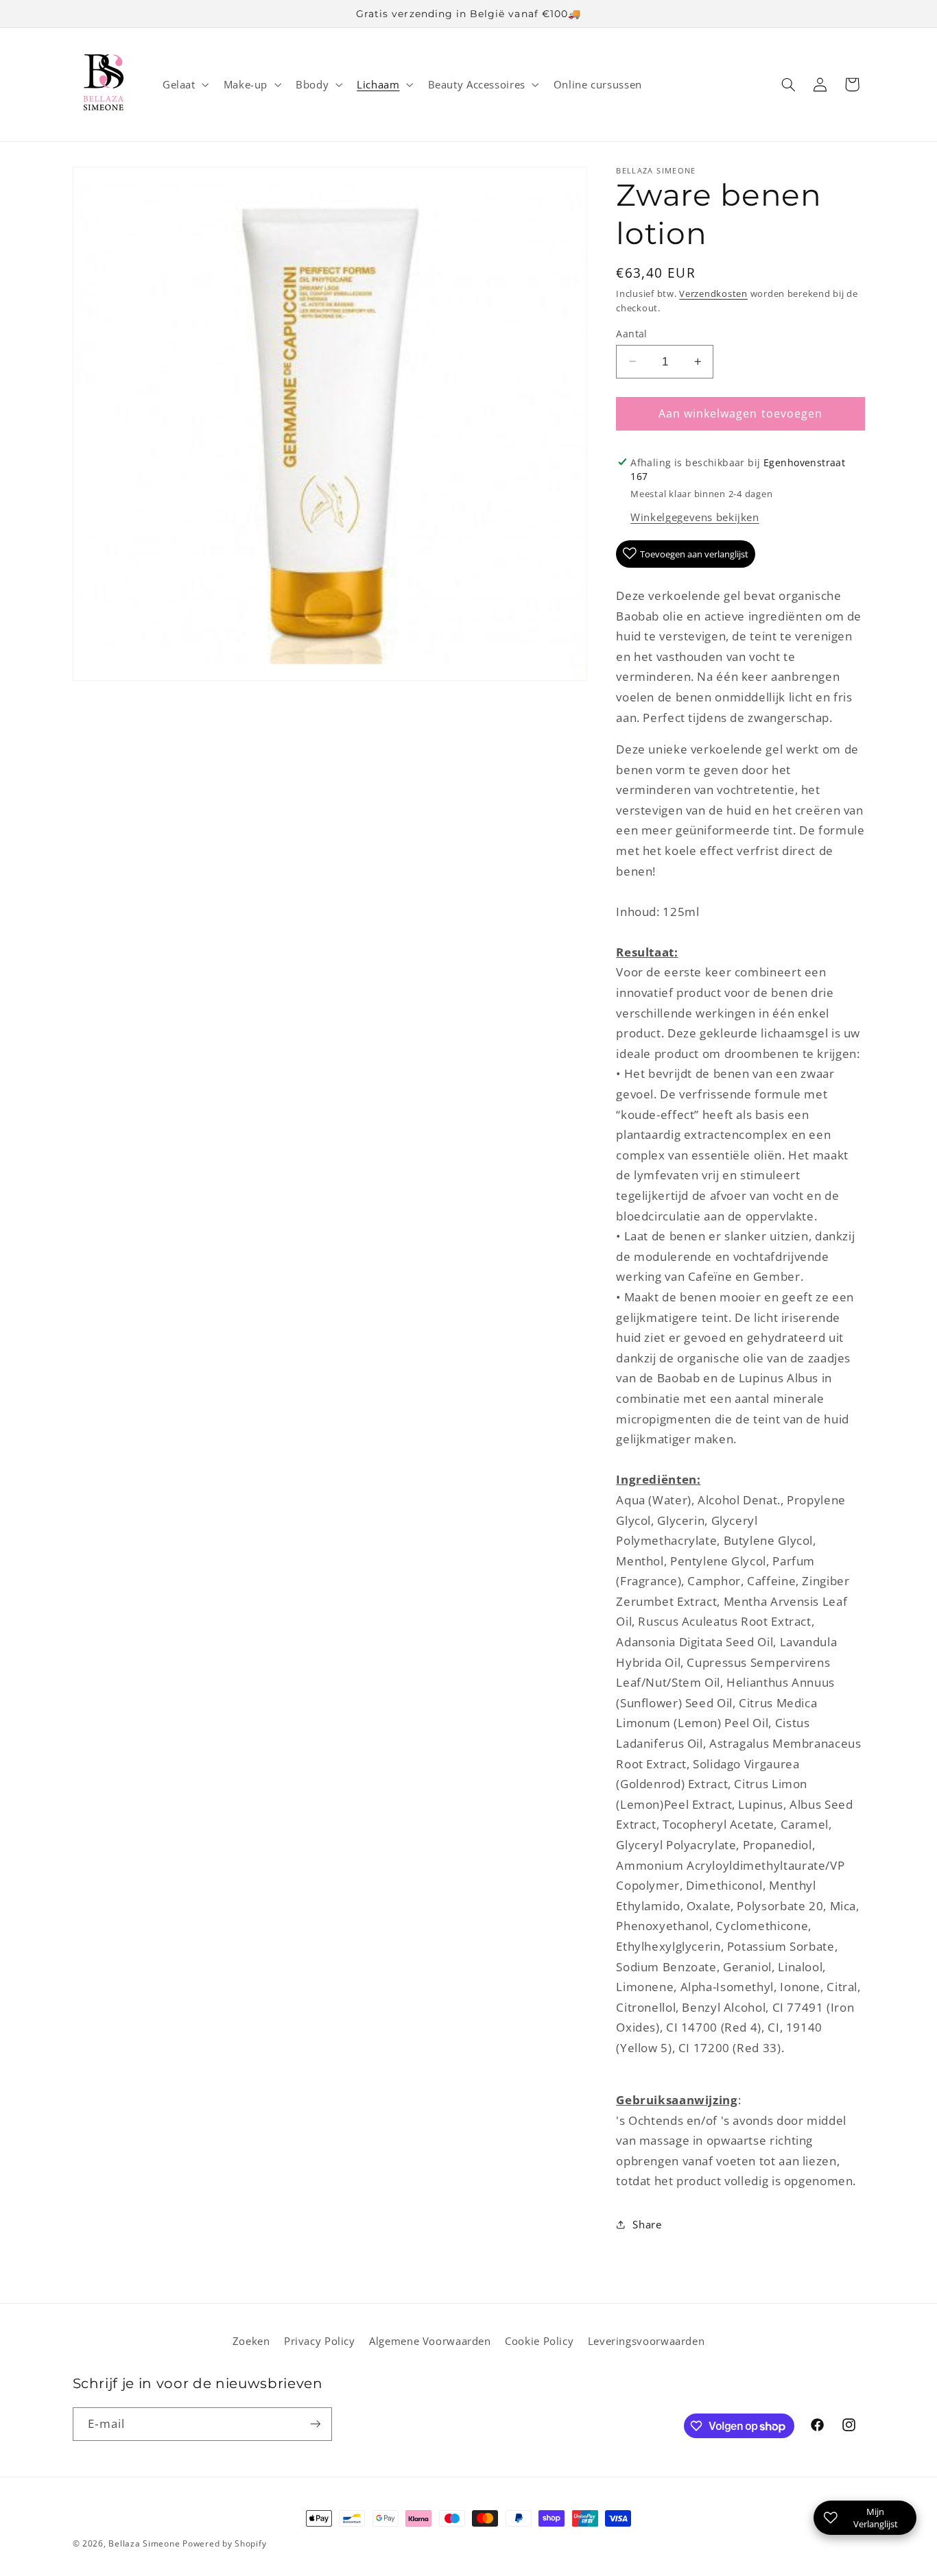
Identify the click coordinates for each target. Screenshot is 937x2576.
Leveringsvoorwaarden (647, 2341)
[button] (184, 84)
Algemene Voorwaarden (430, 2341)
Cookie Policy (539, 2341)
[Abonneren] (315, 2424)
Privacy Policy (320, 2341)
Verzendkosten (713, 293)
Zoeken (251, 2341)
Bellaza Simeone (144, 2543)
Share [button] (647, 2224)
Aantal (632, 333)
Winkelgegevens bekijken (695, 516)
